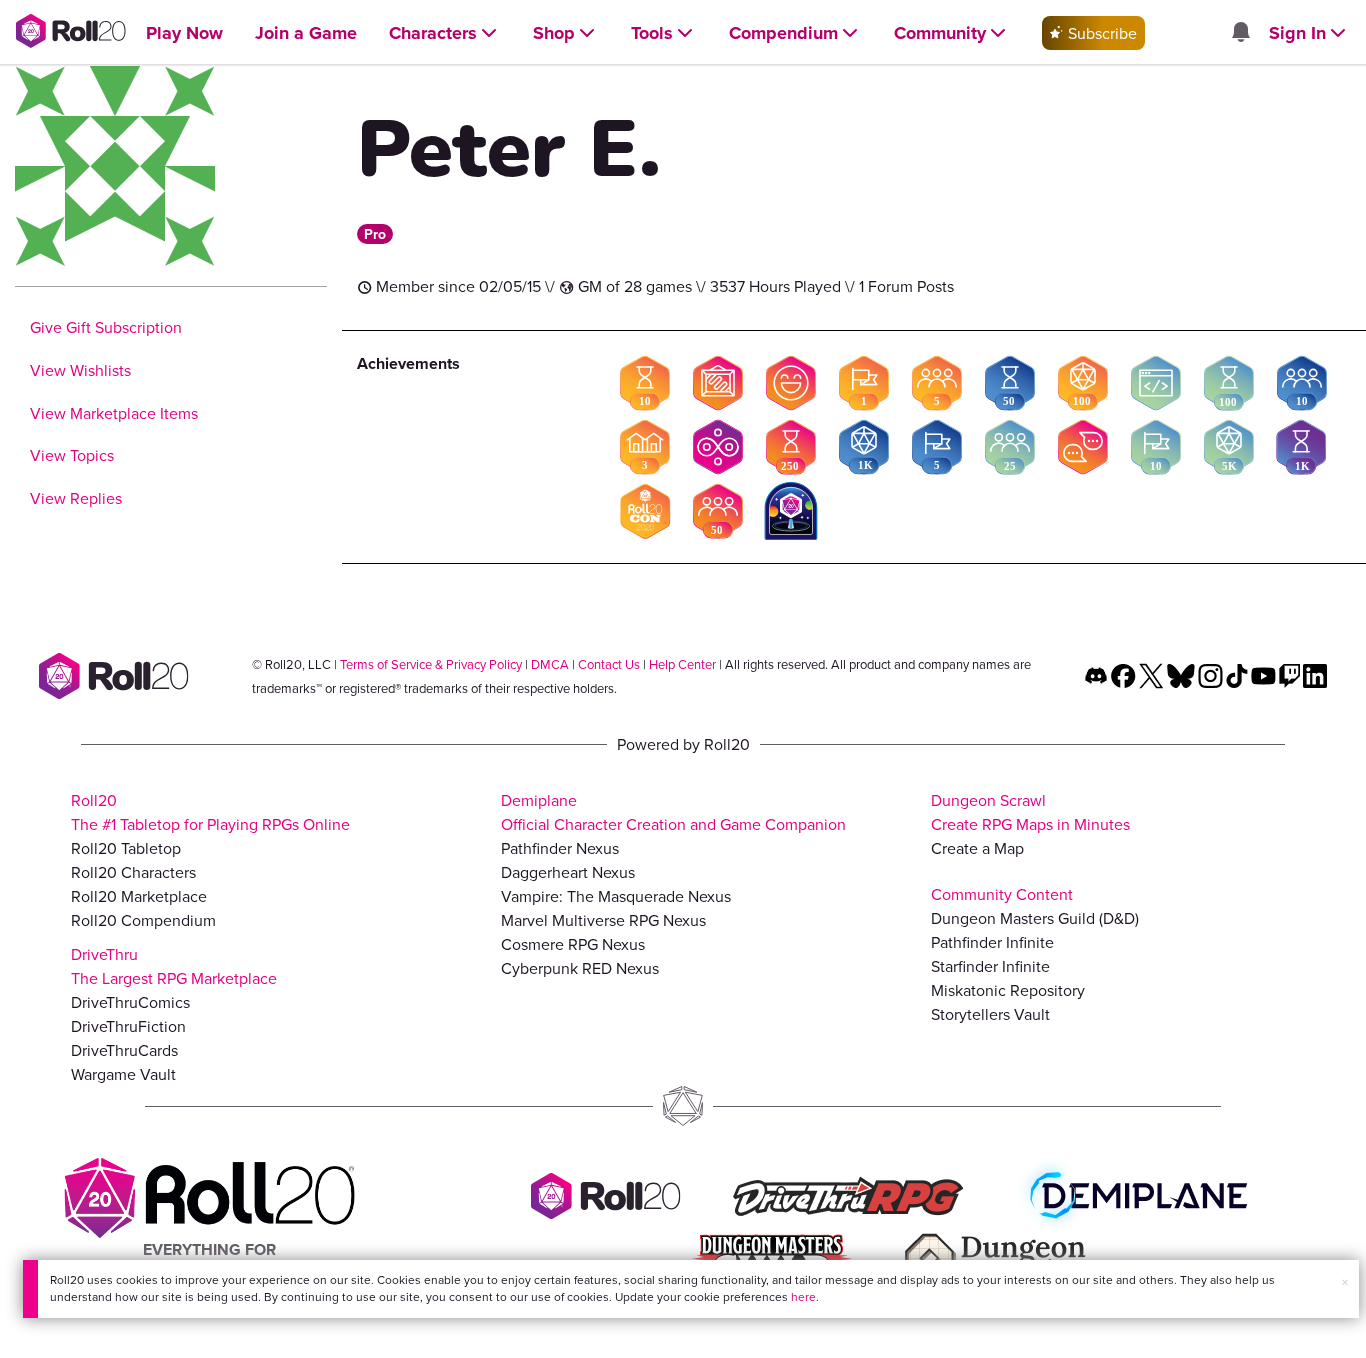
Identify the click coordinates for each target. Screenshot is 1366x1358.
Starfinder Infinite (990, 966)
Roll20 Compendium (143, 920)
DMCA (550, 664)
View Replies (76, 498)
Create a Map (977, 848)
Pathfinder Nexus (560, 848)
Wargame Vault (123, 1074)
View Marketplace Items (114, 413)
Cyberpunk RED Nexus (580, 968)
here (803, 1296)
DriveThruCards (124, 1050)
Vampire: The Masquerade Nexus (616, 896)
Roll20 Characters (133, 872)
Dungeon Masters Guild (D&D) (1035, 918)
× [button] (1345, 1282)
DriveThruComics (130, 1002)
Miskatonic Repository (1008, 990)
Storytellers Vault (990, 1014)
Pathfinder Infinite (992, 942)
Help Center (682, 664)
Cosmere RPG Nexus (573, 944)
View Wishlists (80, 370)
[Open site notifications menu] (1240, 33)
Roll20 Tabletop (126, 848)
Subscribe (1100, 33)
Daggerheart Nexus (568, 872)
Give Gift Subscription (106, 327)
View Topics (72, 455)
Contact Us (609, 664)
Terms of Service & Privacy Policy (431, 664)
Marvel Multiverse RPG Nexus (603, 920)
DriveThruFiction (128, 1026)
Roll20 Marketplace (139, 896)
